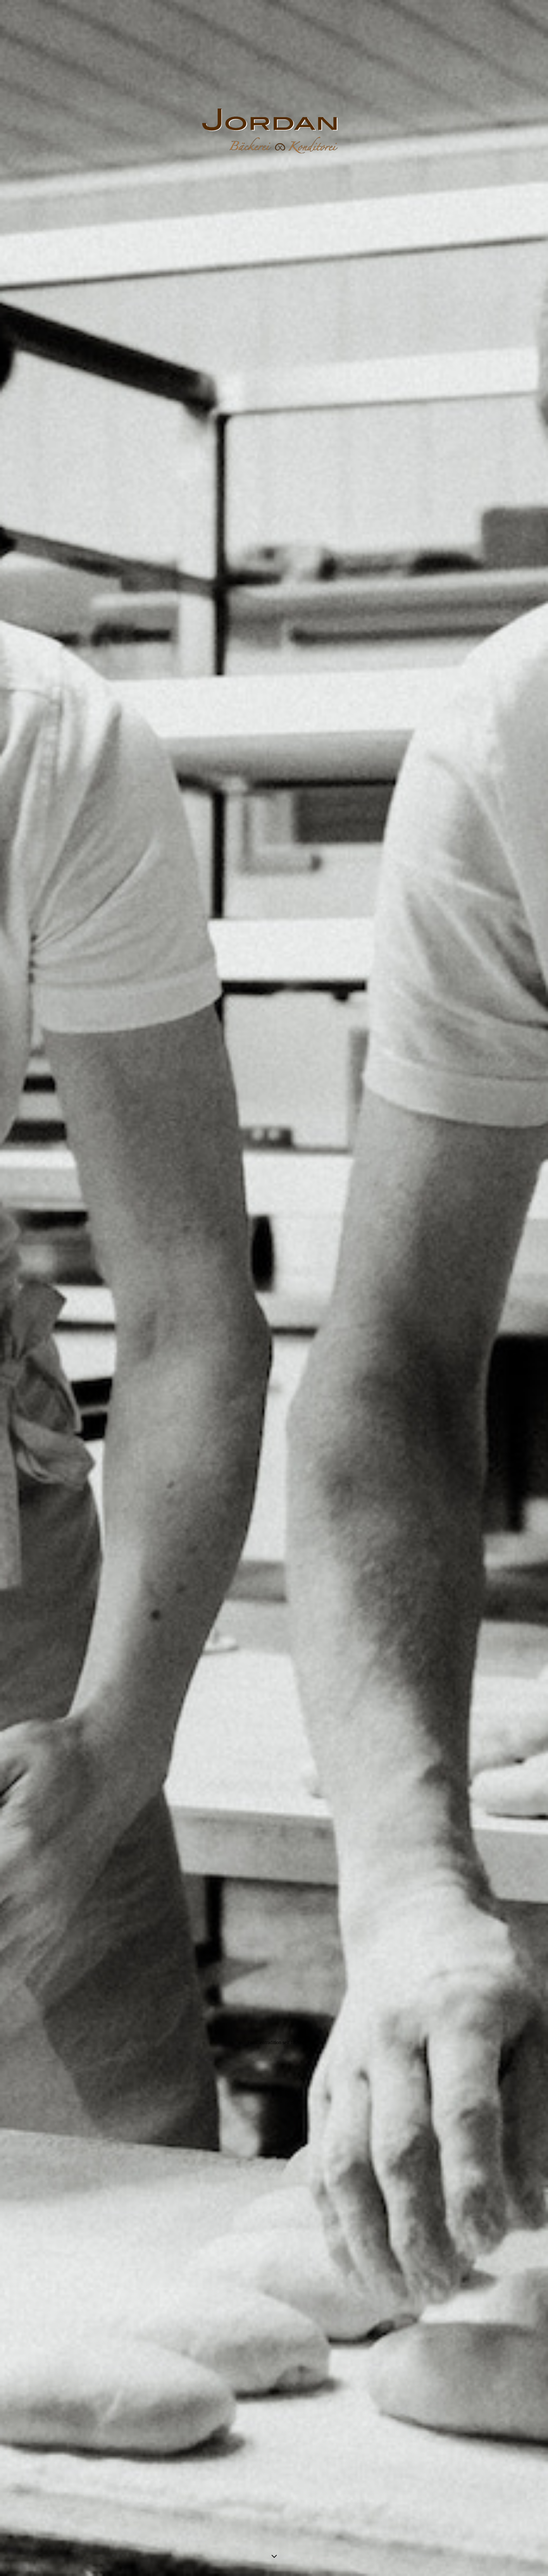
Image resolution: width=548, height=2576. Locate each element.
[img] (274, 1288)
